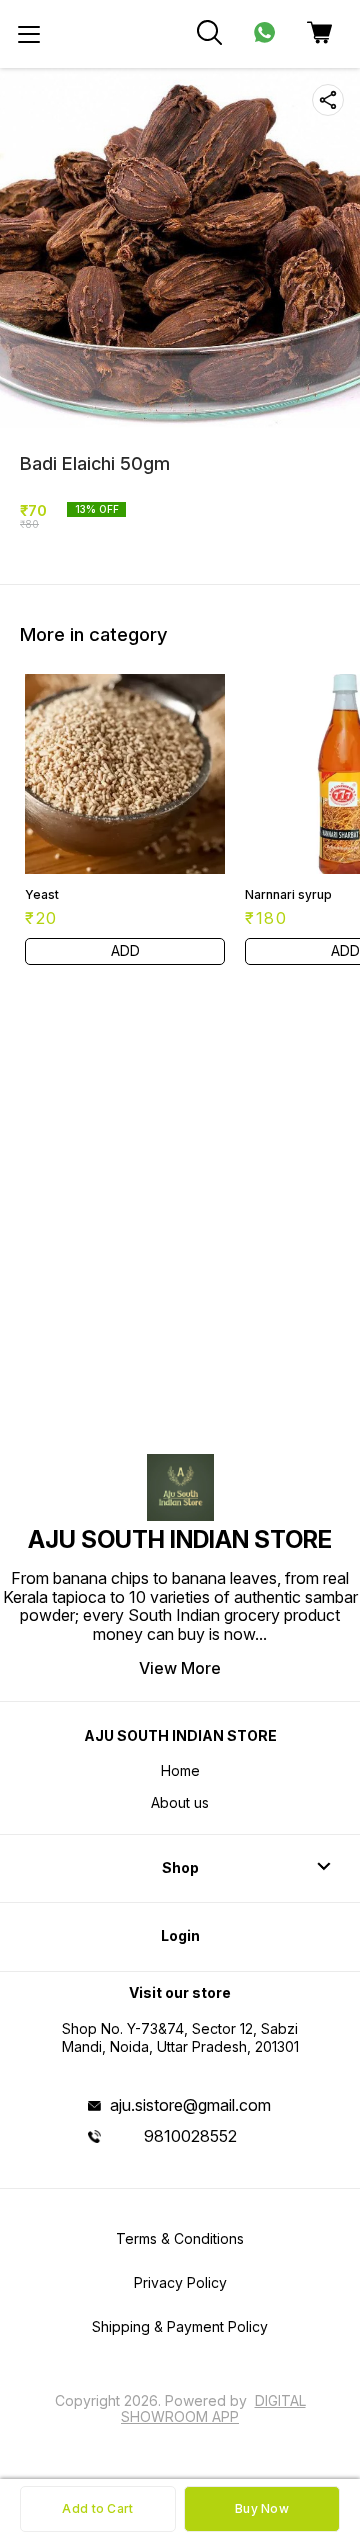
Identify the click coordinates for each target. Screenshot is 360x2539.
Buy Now (262, 2508)
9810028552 (190, 2136)
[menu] (29, 34)
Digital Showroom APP (213, 2408)
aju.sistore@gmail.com (190, 2105)
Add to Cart (97, 2508)
